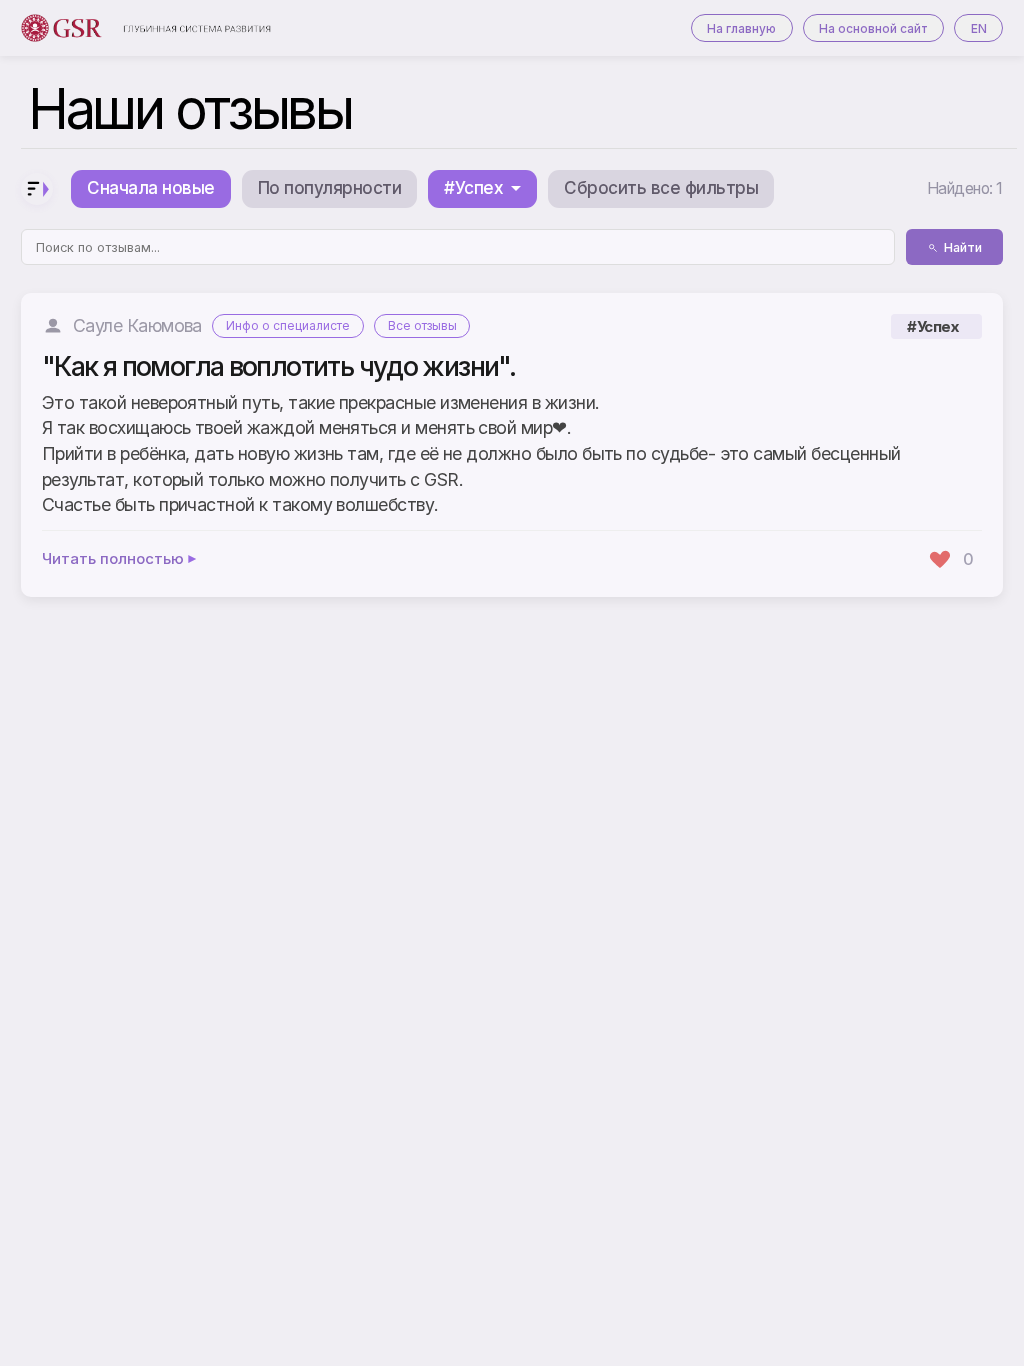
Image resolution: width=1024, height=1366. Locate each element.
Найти (963, 247)
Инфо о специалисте (288, 325)
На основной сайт (873, 28)
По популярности (329, 188)
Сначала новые (150, 188)
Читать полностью (113, 559)
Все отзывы (422, 325)
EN (979, 28)
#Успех (932, 326)
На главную (741, 28)
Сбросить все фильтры (661, 188)
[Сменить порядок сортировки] (37, 189)
